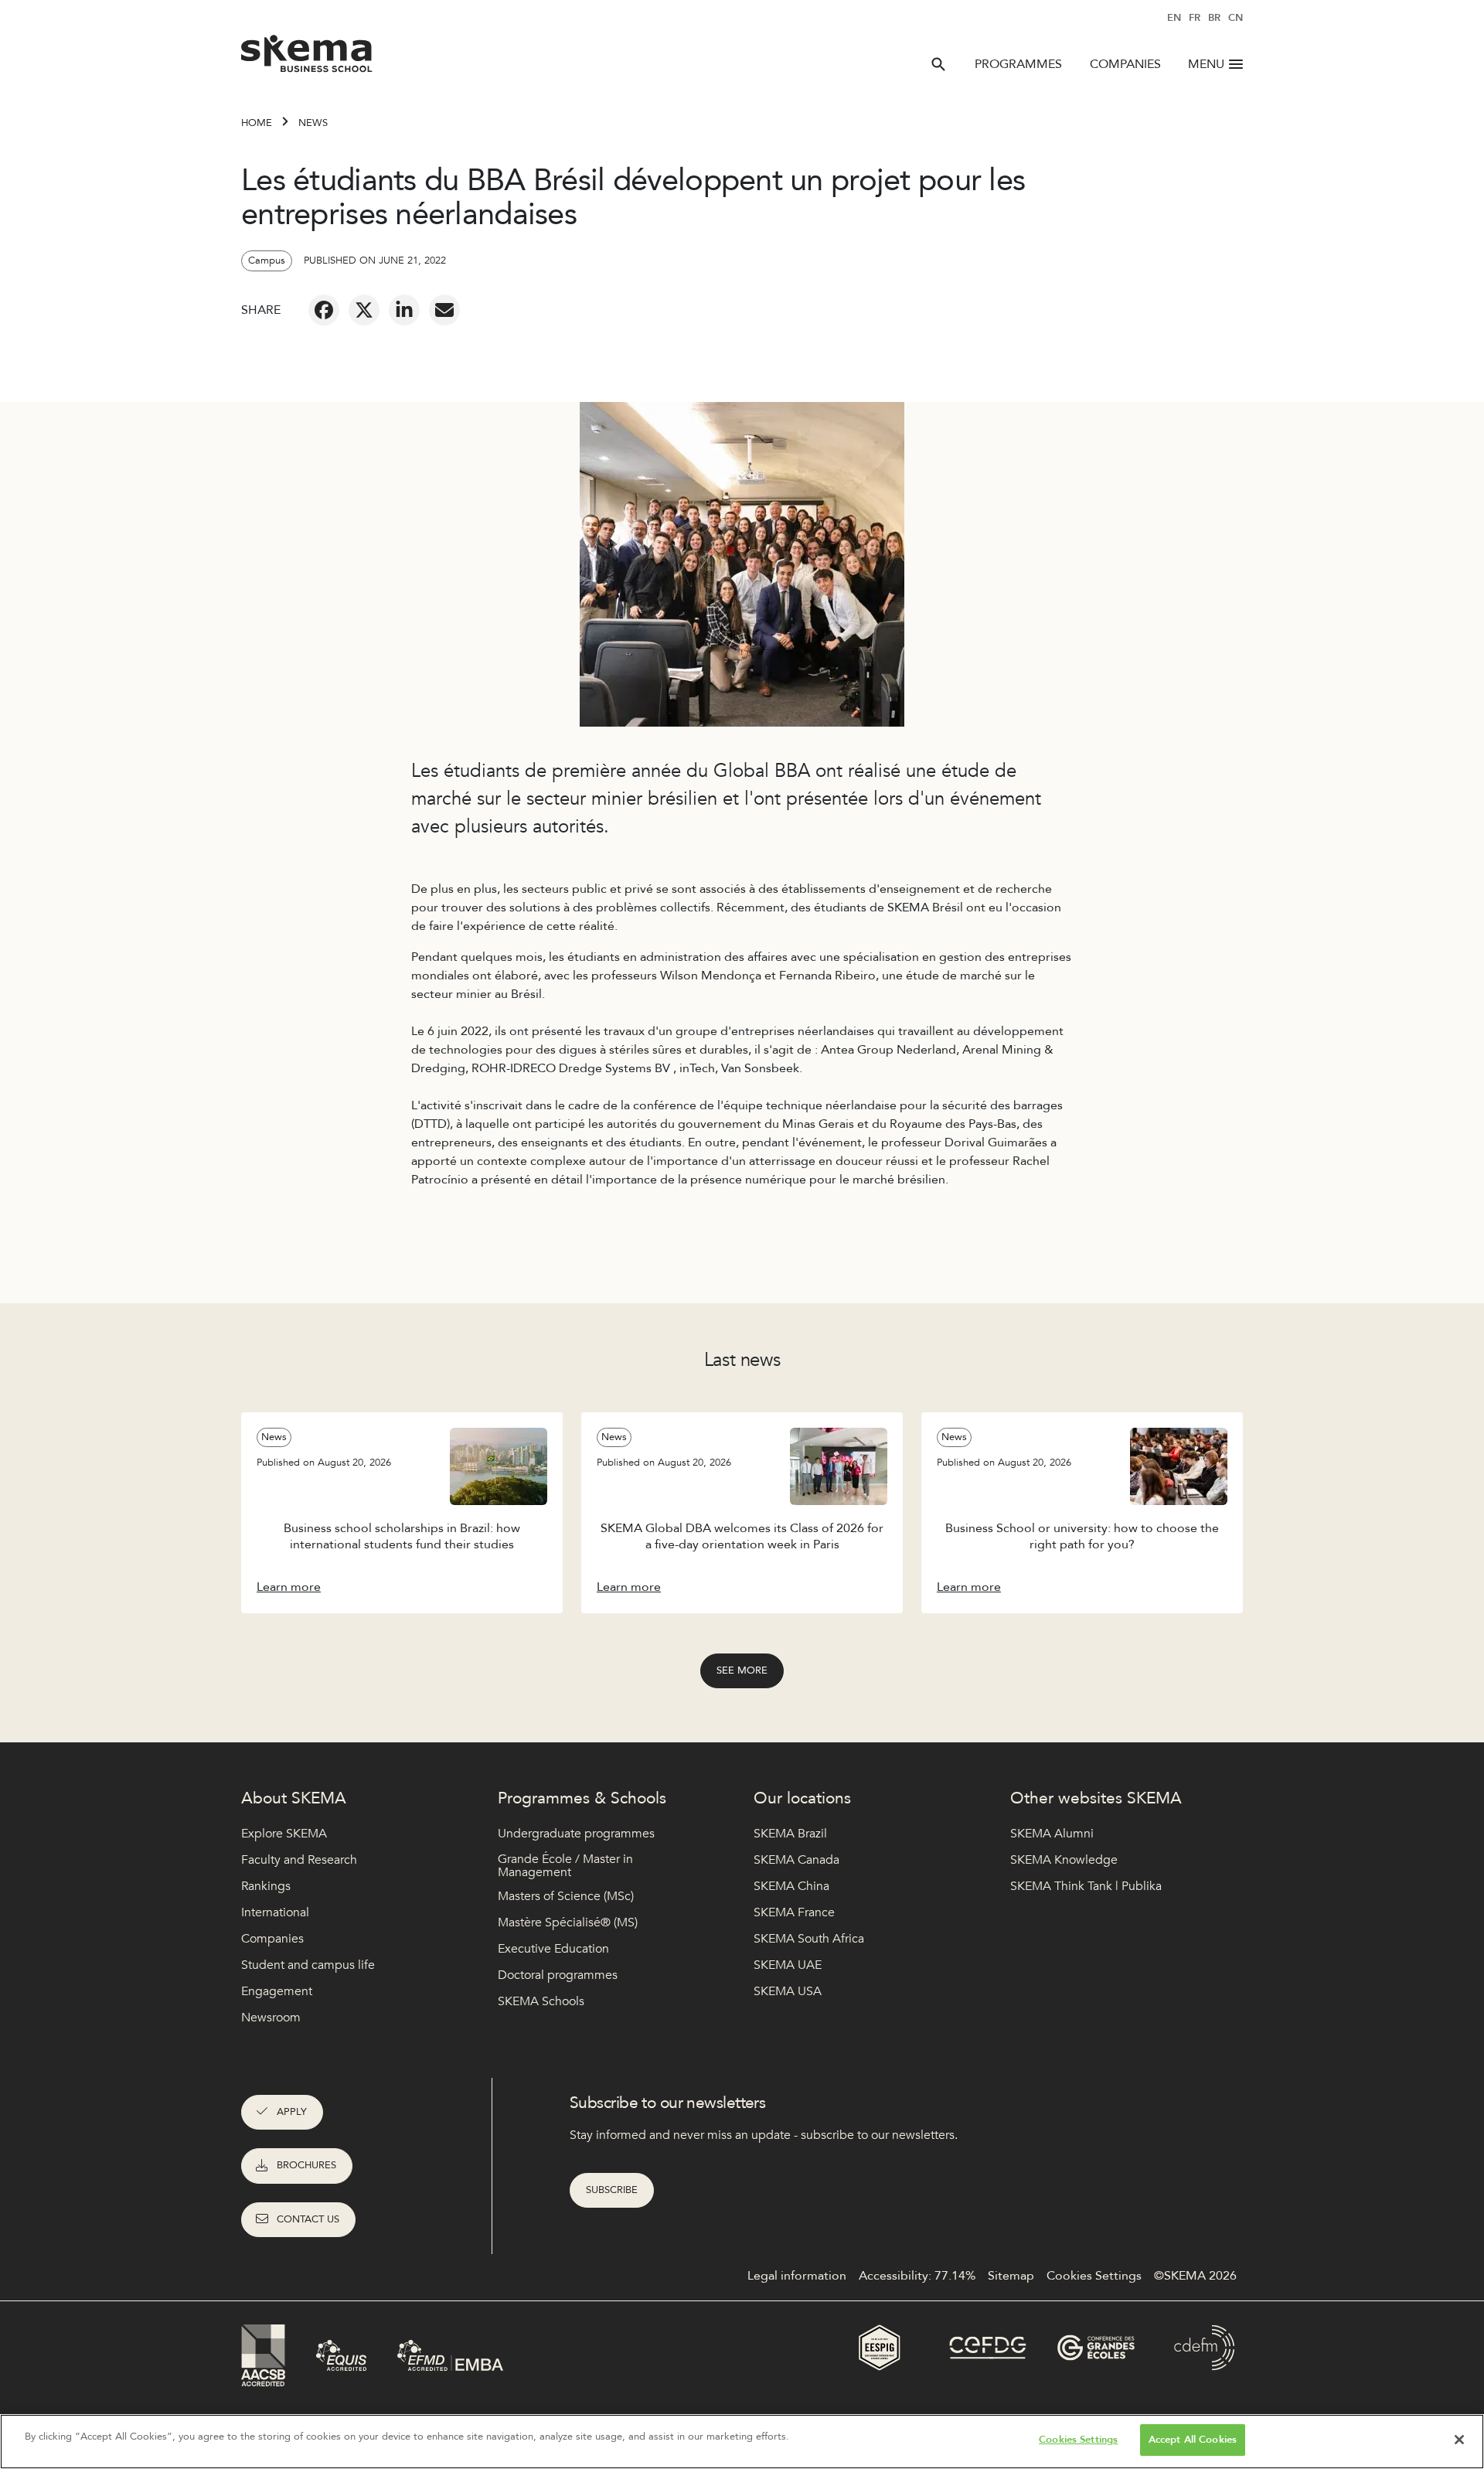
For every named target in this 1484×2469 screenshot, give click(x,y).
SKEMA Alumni (1052, 1834)
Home (257, 123)
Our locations (802, 1798)
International (275, 1912)
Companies (1125, 64)
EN (1174, 18)
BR (1214, 18)
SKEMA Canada (796, 1860)
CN (1236, 18)
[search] (938, 64)
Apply (292, 2112)
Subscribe (612, 2190)
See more (742, 1670)
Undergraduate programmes (576, 1834)
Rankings (266, 1886)
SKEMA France (794, 1912)
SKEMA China (791, 1886)
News (313, 123)
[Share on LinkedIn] (404, 310)
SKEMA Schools (541, 2001)
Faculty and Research (299, 1860)
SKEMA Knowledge (1064, 1860)
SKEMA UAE (788, 1965)
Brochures (306, 2165)
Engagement (277, 1991)
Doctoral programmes (558, 1975)
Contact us (308, 2219)
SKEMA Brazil (790, 1834)
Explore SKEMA (284, 1834)
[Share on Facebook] (324, 310)
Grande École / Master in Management (565, 1866)
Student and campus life (308, 1965)
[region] (742, 2442)
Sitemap (1011, 2276)
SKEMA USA (788, 1991)
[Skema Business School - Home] (307, 58)
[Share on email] (444, 310)
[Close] (1459, 2440)
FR (1195, 18)
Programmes (1018, 64)
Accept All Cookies (1193, 2440)
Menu (1206, 64)
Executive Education (553, 1949)
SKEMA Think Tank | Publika (1086, 1886)
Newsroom (271, 2018)
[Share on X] (364, 310)
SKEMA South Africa (809, 1939)
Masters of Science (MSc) (566, 1896)
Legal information (797, 2276)
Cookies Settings (1078, 2440)
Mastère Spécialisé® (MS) (568, 1922)
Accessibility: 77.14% (917, 2276)
